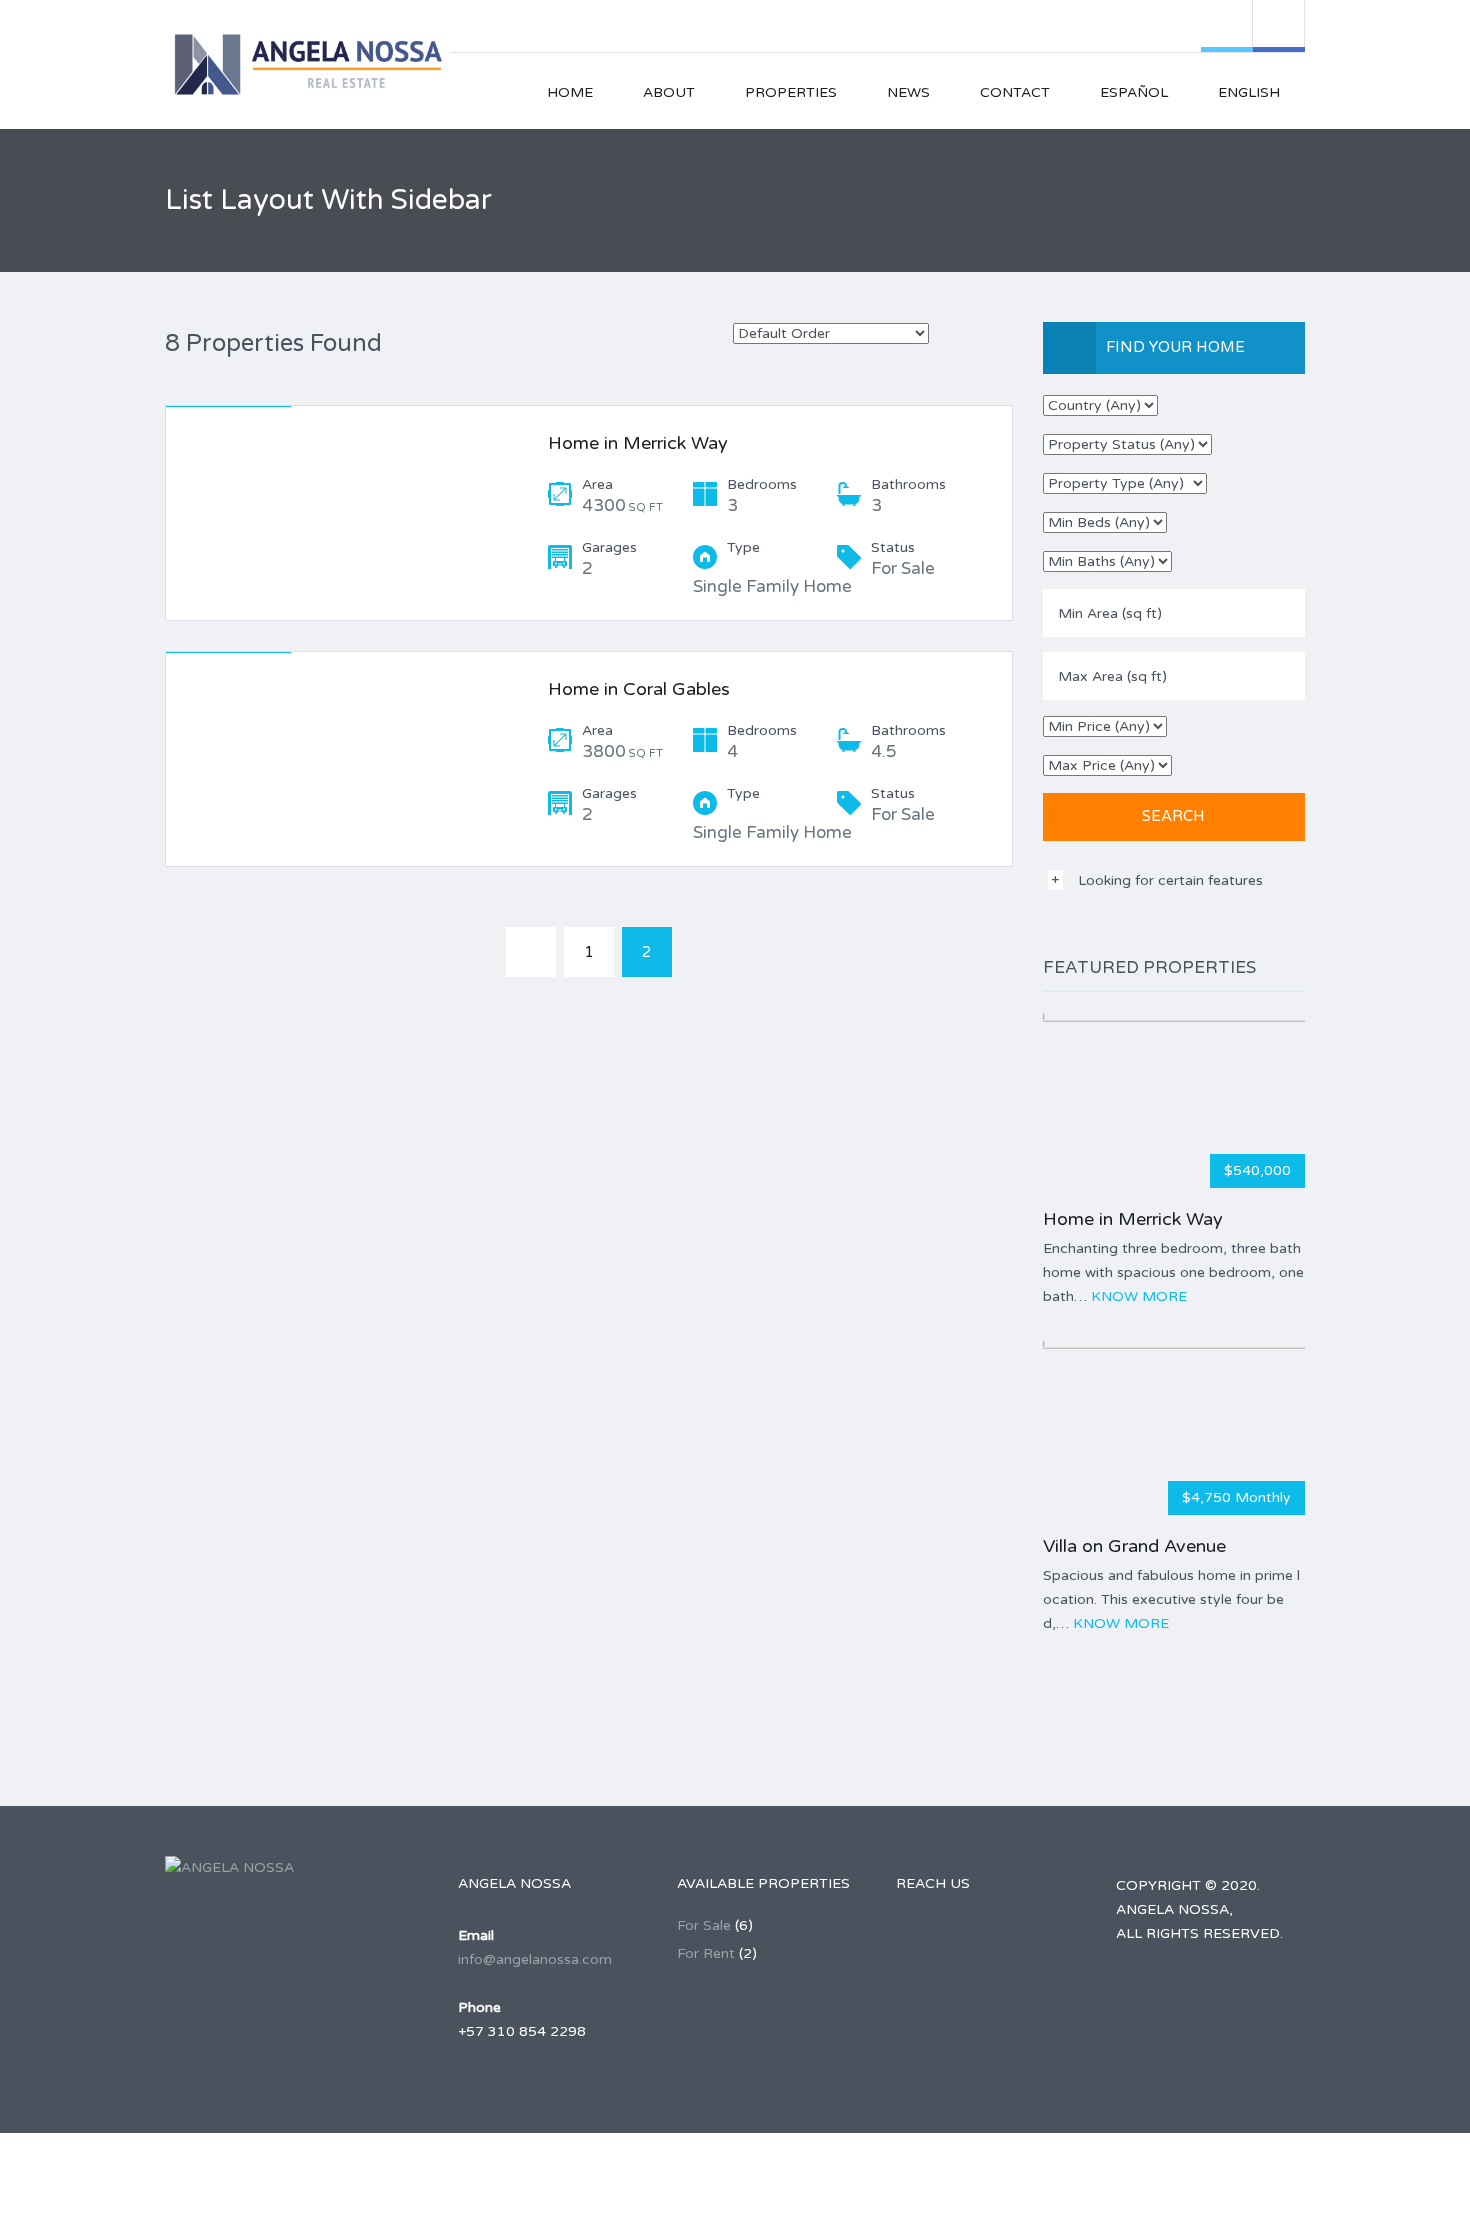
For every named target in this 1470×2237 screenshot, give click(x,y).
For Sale (704, 1925)
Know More (1139, 1296)
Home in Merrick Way (638, 443)
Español (1134, 92)
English (1249, 92)
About (669, 92)
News (908, 92)
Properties (791, 92)
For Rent (706, 1953)
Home (570, 92)
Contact (1015, 92)
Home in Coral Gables (639, 689)
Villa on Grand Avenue (1134, 1546)
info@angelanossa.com (535, 1959)
